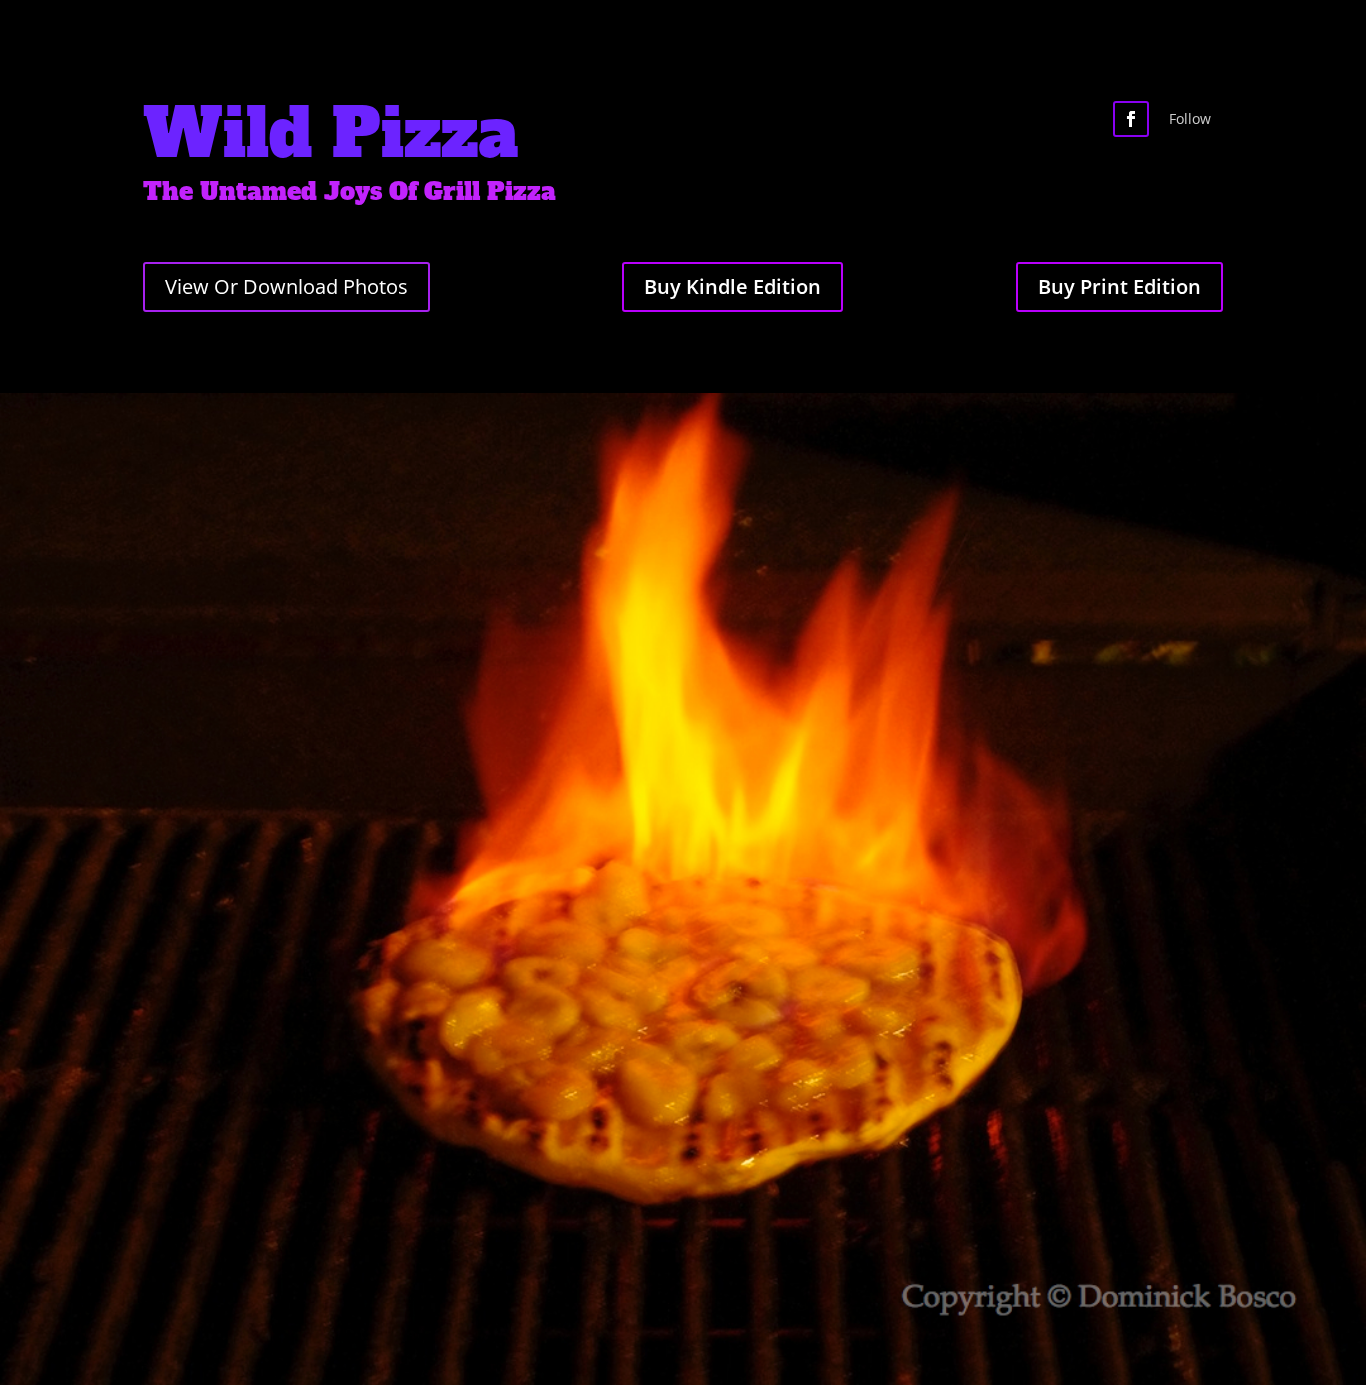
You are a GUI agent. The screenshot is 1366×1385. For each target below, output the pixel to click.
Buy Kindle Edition (732, 286)
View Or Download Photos (286, 286)
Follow (1190, 118)
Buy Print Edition (1119, 286)
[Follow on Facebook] (1131, 119)
